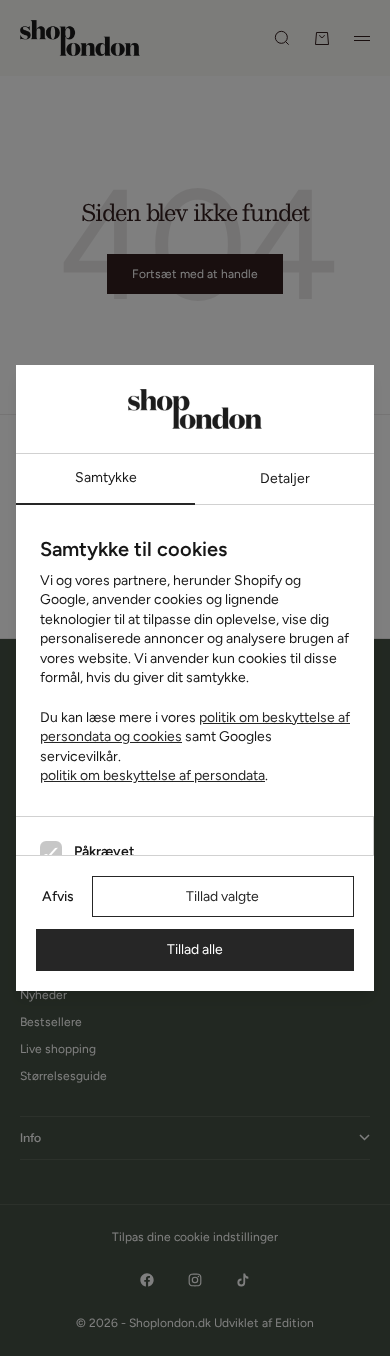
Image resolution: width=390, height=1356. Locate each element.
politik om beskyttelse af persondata (152, 775)
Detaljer (285, 478)
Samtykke (106, 477)
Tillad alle (195, 949)
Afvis (58, 896)
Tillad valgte (222, 896)
